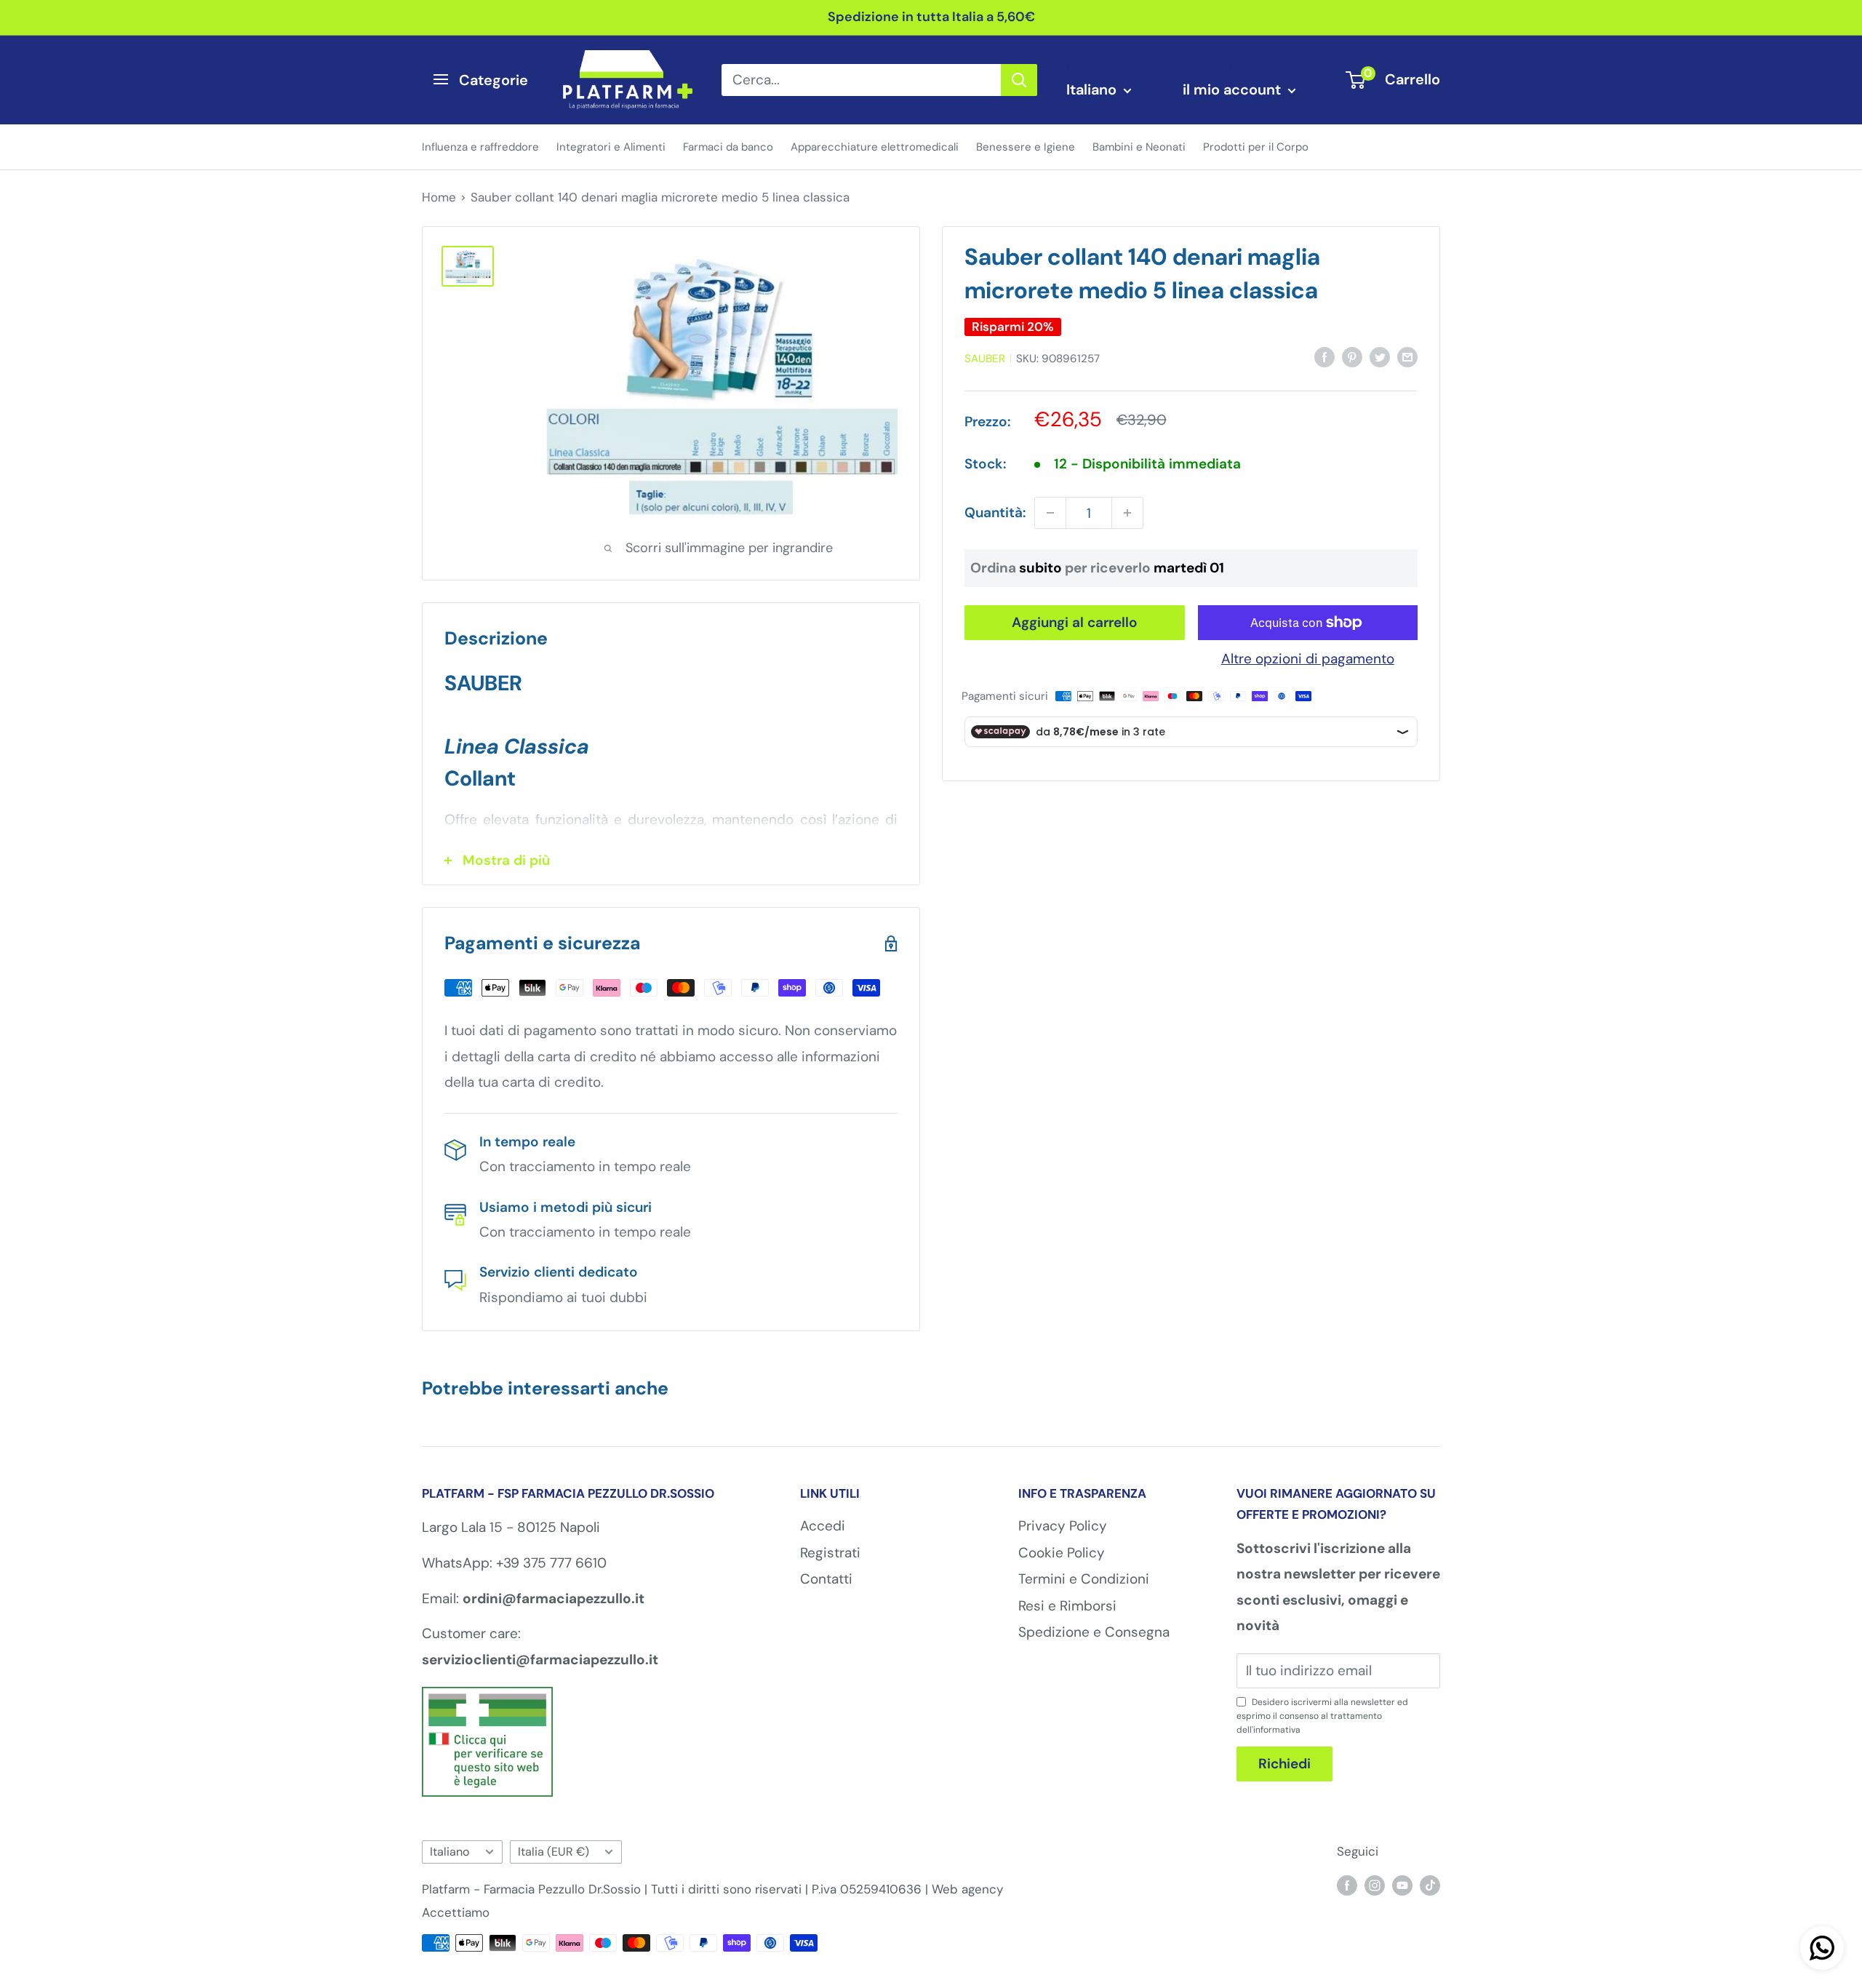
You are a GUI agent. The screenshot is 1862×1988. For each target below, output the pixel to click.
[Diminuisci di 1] (1050, 513)
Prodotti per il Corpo (1256, 146)
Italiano (450, 1852)
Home (439, 197)
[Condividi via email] (1407, 356)
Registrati (830, 1553)
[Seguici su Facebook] (1347, 1885)
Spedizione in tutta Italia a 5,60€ (931, 17)
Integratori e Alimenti (611, 146)
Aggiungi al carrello (1075, 622)
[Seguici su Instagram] (1375, 1885)
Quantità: (995, 512)
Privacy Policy (1063, 1526)
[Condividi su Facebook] (1324, 356)
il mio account (1234, 89)
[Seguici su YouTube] (1402, 1885)
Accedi (823, 1526)
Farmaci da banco (728, 146)
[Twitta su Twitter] (1380, 356)
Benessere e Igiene (1026, 146)
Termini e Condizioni (1084, 1579)
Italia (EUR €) (554, 1852)
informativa (1277, 1730)
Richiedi (1284, 1764)
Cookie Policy (1062, 1553)
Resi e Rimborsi (1067, 1606)
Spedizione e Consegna (1094, 1632)
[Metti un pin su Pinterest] (1352, 356)
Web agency (967, 1889)
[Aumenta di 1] (1127, 513)
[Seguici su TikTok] (1430, 1885)
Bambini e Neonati (1139, 146)
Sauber (985, 359)
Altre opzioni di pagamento (1308, 659)
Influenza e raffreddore (480, 146)
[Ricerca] (1019, 79)
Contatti (826, 1579)
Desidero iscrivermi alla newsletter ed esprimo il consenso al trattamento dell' (1322, 1716)
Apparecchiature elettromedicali (875, 146)
